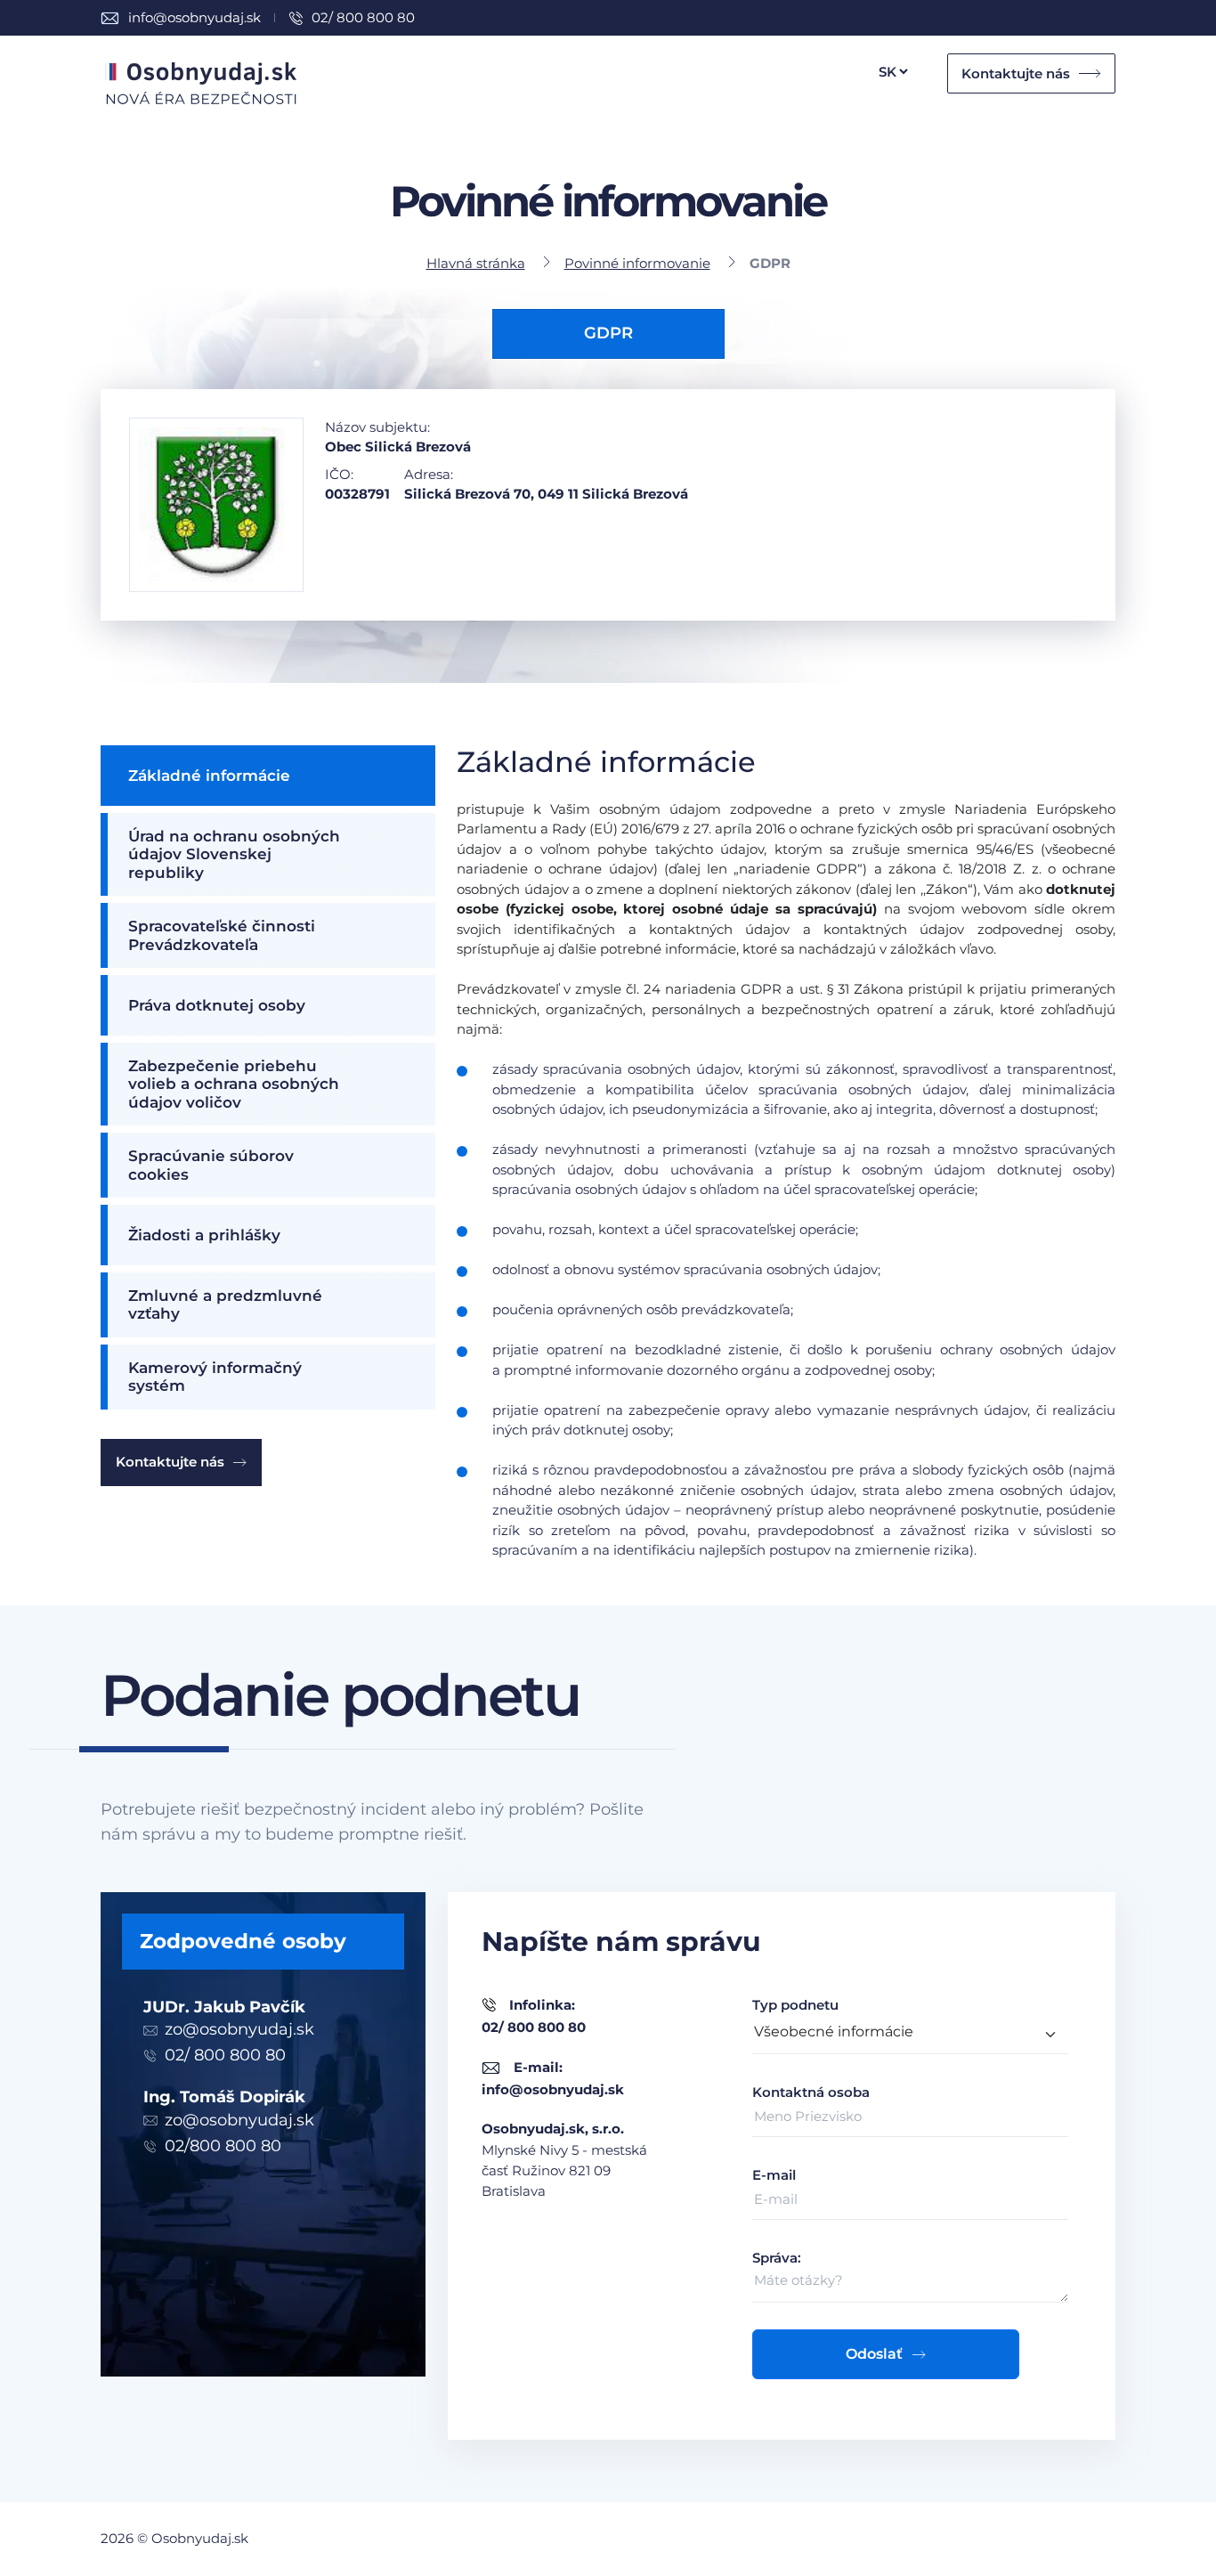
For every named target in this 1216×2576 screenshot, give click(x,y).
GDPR (608, 333)
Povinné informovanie (637, 263)
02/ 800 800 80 (363, 17)
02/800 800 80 (223, 2146)
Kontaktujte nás (1016, 73)
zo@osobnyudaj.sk (239, 2029)
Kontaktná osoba (811, 2092)
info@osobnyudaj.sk (195, 17)
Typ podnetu (795, 2005)
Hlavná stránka (476, 263)
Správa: (777, 2258)
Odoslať (874, 2354)
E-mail (774, 2175)
